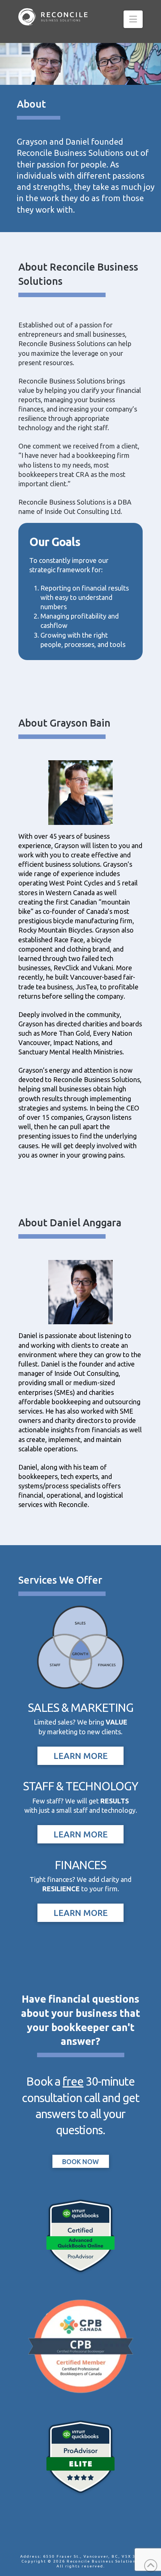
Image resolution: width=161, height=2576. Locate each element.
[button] (133, 19)
